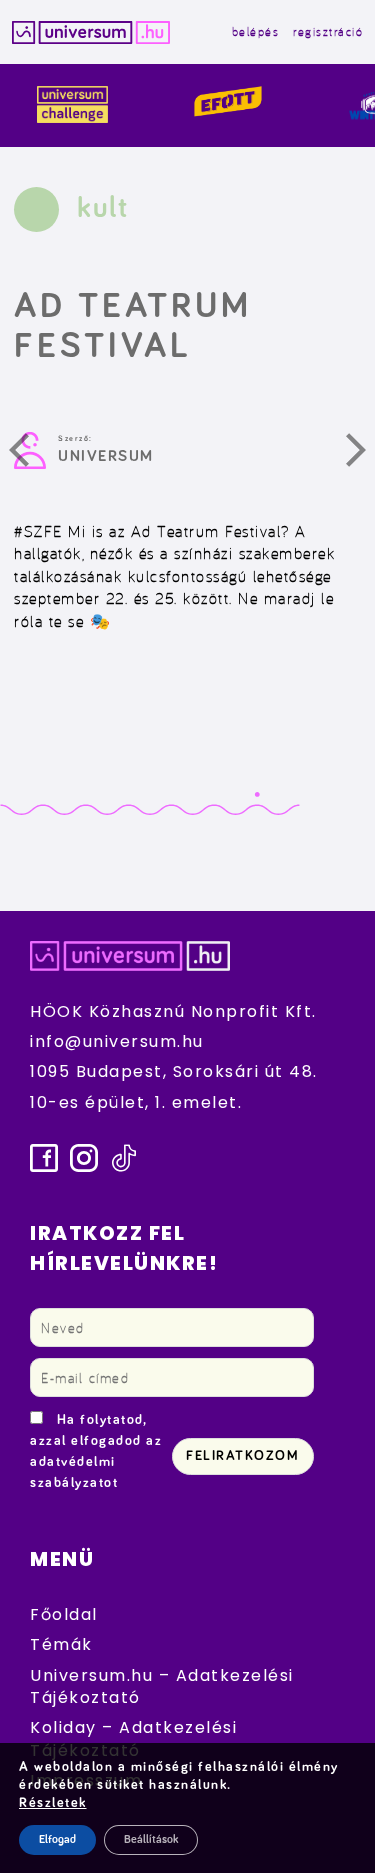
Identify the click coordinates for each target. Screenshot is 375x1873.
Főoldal (64, 1614)
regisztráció (328, 31)
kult (102, 208)
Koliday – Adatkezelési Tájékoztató (133, 1738)
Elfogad (57, 1840)
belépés (256, 31)
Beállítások (151, 1840)
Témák (61, 1644)
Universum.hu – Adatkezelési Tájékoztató (162, 1686)
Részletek (53, 1803)
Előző (31, 455)
